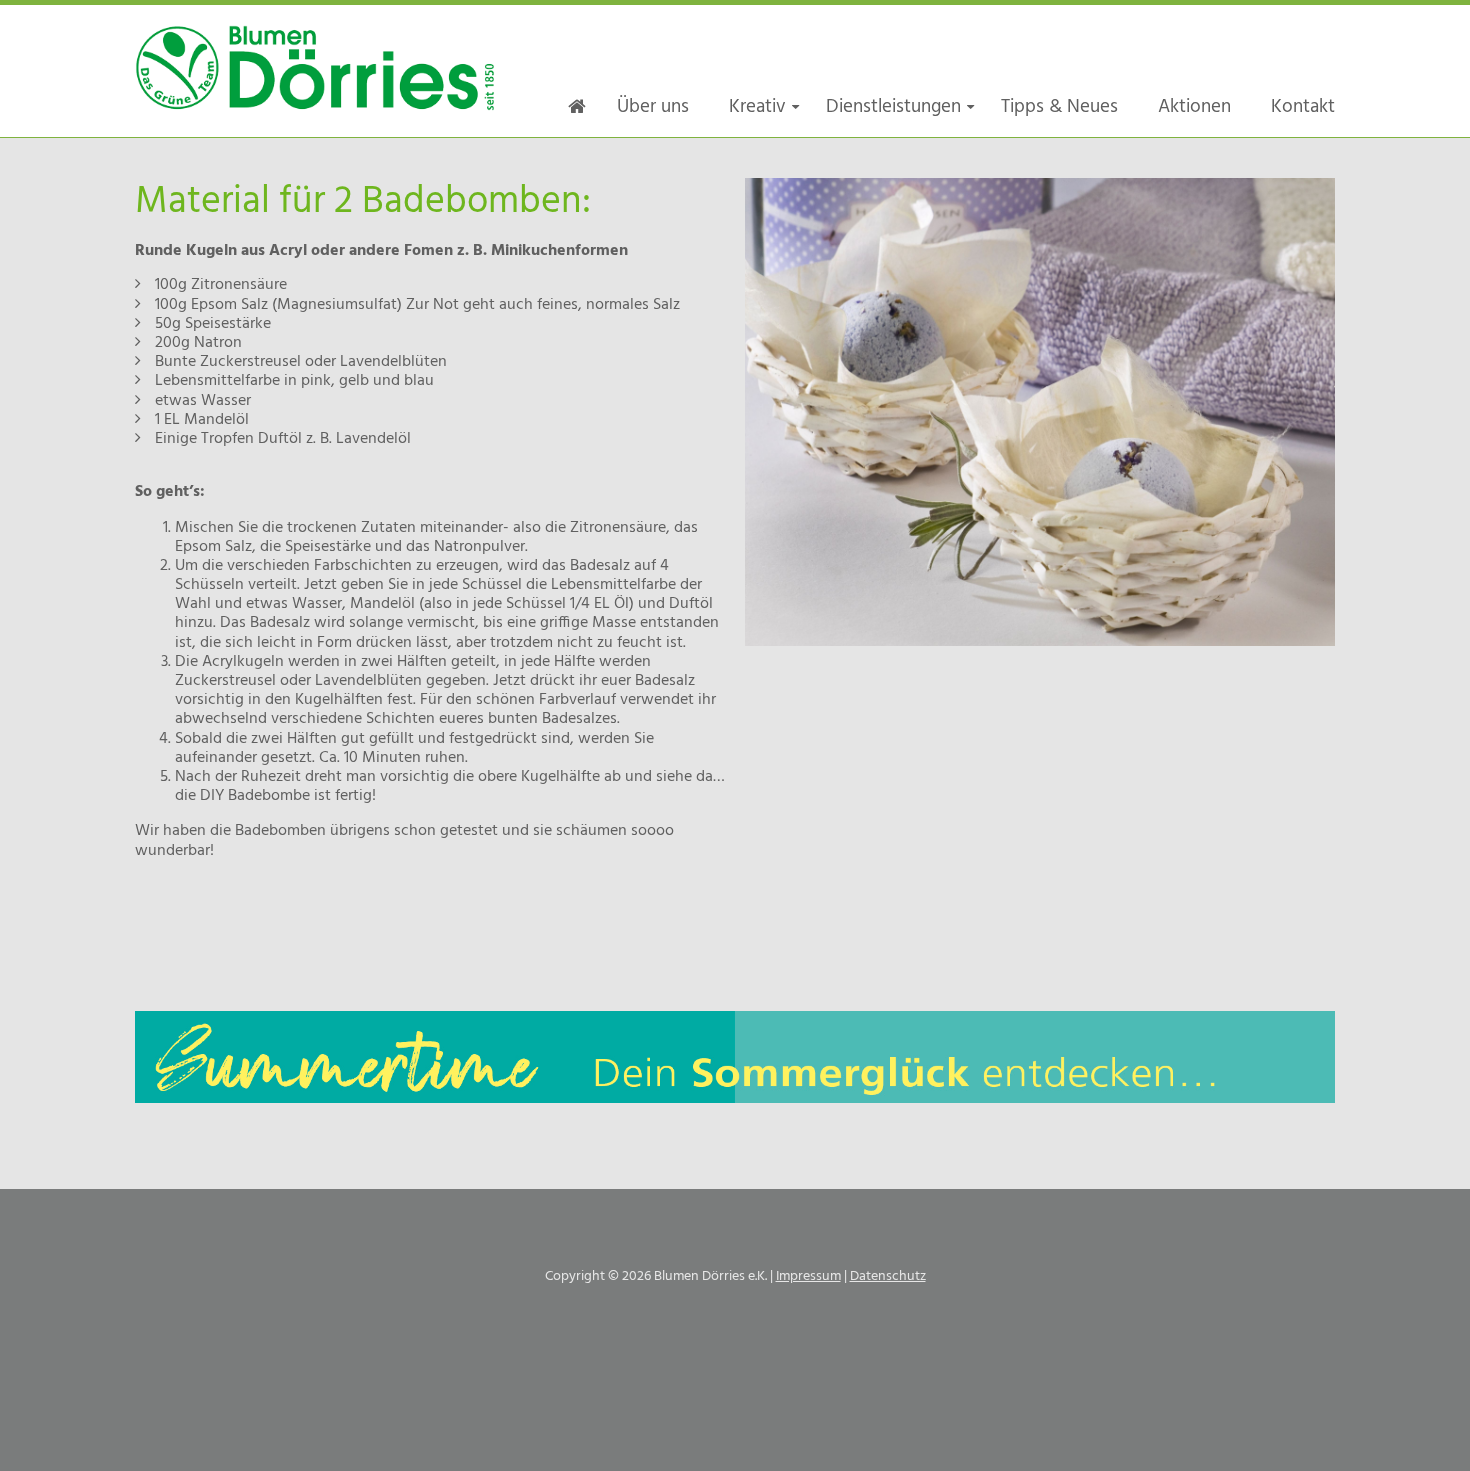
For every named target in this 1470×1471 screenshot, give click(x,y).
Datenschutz (888, 1276)
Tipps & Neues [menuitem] (1059, 107)
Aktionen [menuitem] (1194, 107)
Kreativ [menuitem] (757, 107)
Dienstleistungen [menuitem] (893, 107)
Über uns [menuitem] (653, 107)
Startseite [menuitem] (577, 107)
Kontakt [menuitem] (1303, 107)
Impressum (808, 1276)
